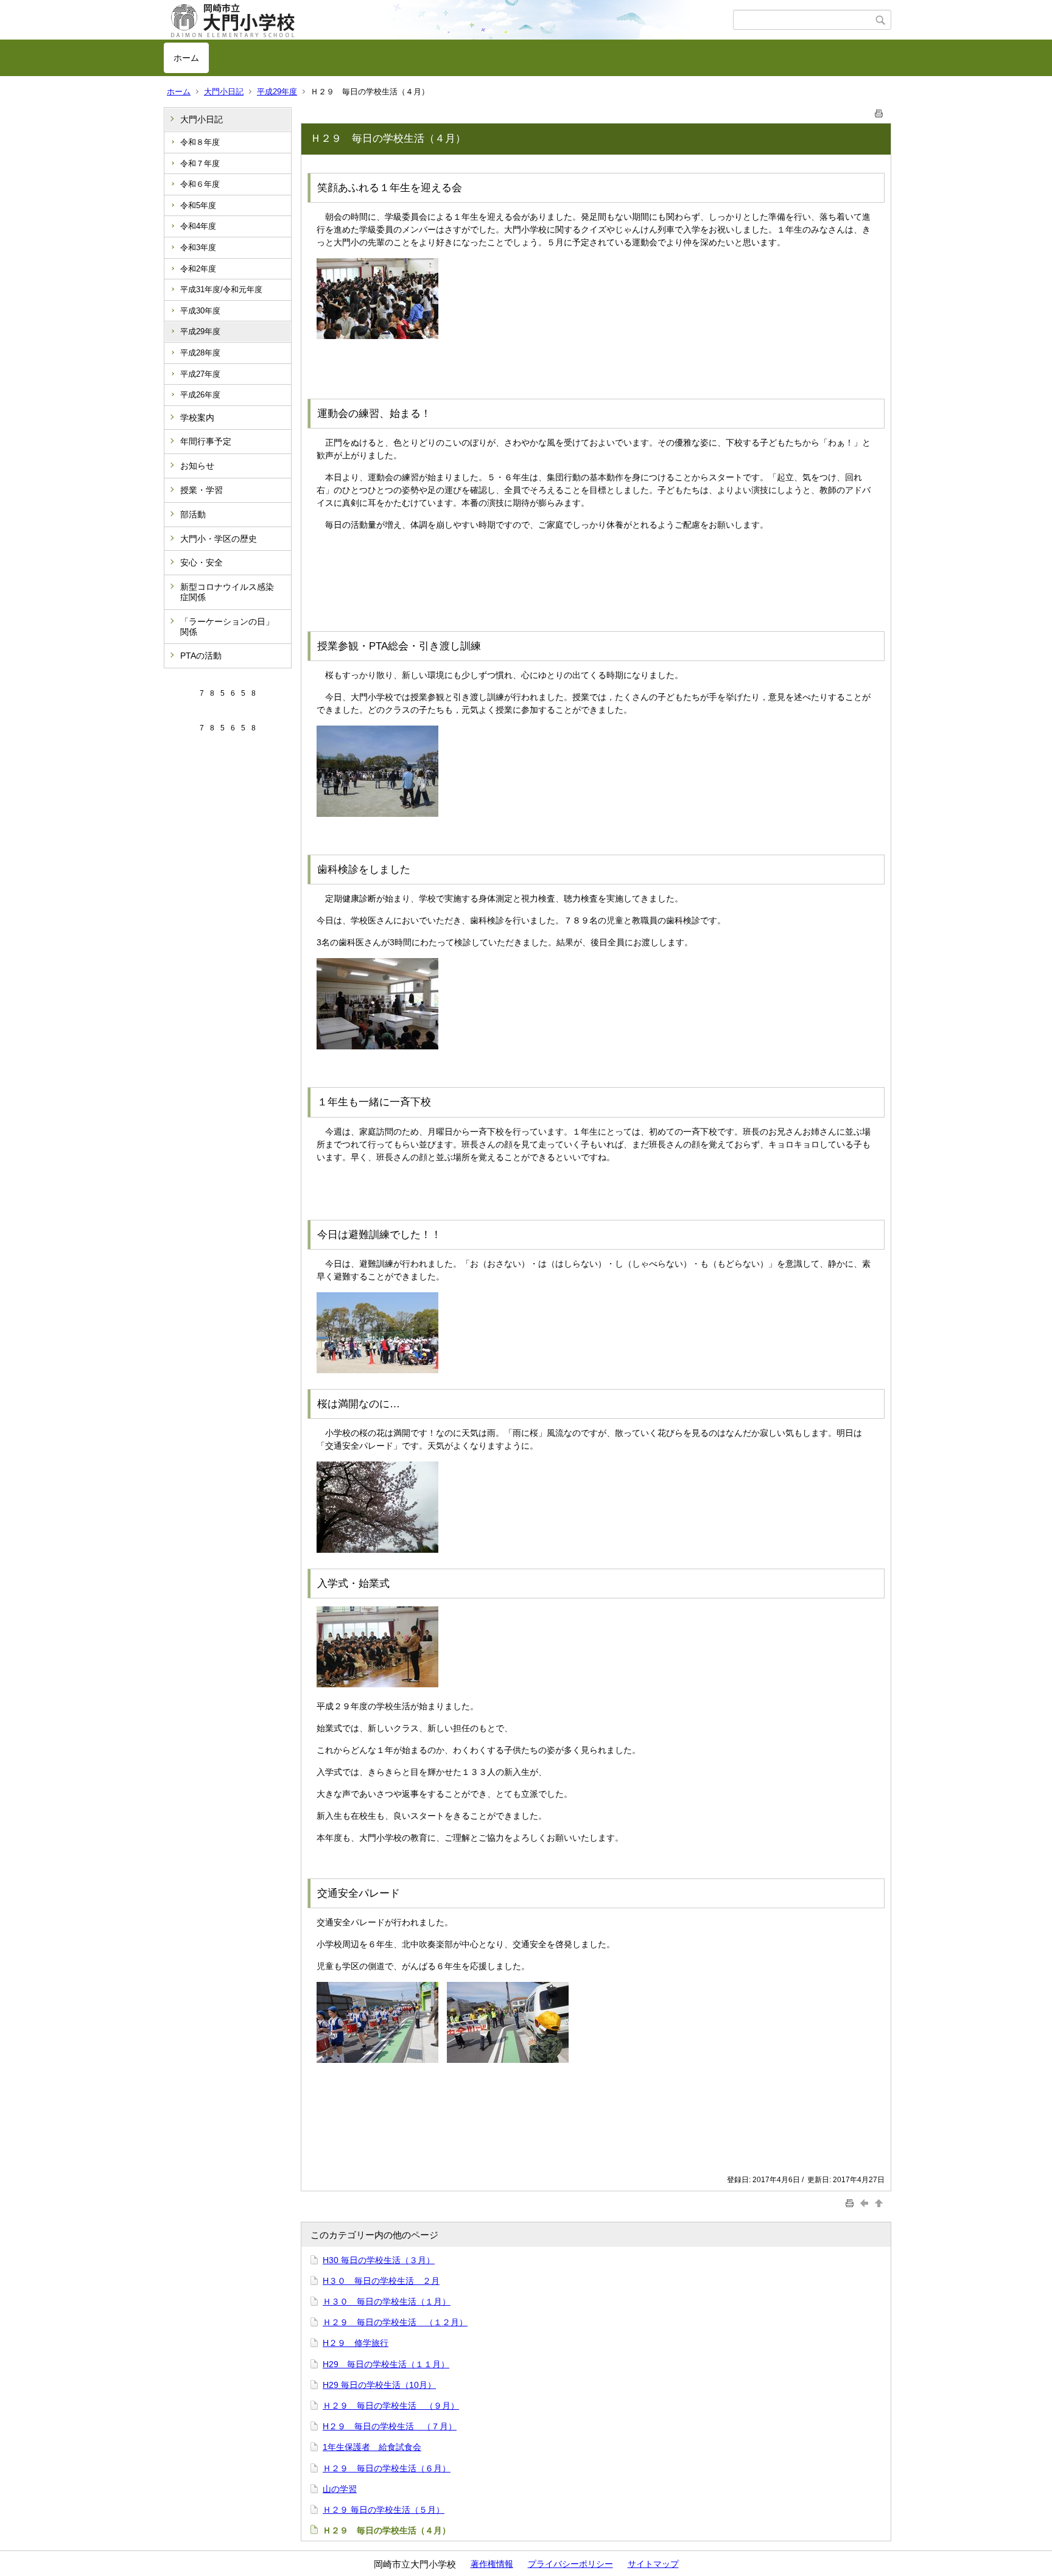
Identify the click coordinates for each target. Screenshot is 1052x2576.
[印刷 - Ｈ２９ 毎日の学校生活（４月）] (879, 111)
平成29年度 (277, 92)
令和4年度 (198, 226)
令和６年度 (200, 184)
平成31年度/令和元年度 (221, 289)
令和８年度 (200, 142)
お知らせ (197, 466)
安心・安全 (202, 562)
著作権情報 (492, 2564)
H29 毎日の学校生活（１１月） (386, 2364)
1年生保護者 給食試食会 (372, 2447)
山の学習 (340, 2489)
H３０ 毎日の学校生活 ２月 (381, 2281)
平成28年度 (200, 353)
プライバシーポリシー (570, 2564)
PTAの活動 (201, 656)
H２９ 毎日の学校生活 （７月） (390, 2426)
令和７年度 (200, 163)
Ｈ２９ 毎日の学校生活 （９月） (391, 2406)
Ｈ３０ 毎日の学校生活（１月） (387, 2301)
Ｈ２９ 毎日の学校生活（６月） (387, 2468)
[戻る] (866, 2203)
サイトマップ (653, 2564)
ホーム (186, 58)
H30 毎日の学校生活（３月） (379, 2260)
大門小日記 (224, 92)
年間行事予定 (206, 441)
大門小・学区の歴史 (219, 539)
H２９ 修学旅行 (356, 2343)
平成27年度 (200, 374)
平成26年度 (200, 395)
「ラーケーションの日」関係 (227, 627)
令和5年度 (198, 205)
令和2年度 (198, 269)
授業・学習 (202, 490)
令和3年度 (198, 247)
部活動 (193, 514)
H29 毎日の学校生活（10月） (379, 2385)
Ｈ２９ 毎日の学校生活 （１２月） (395, 2322)
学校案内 (197, 418)
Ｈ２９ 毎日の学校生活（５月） (384, 2510)
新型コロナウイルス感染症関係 (227, 592)
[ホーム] (448, 20)
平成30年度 (200, 311)
